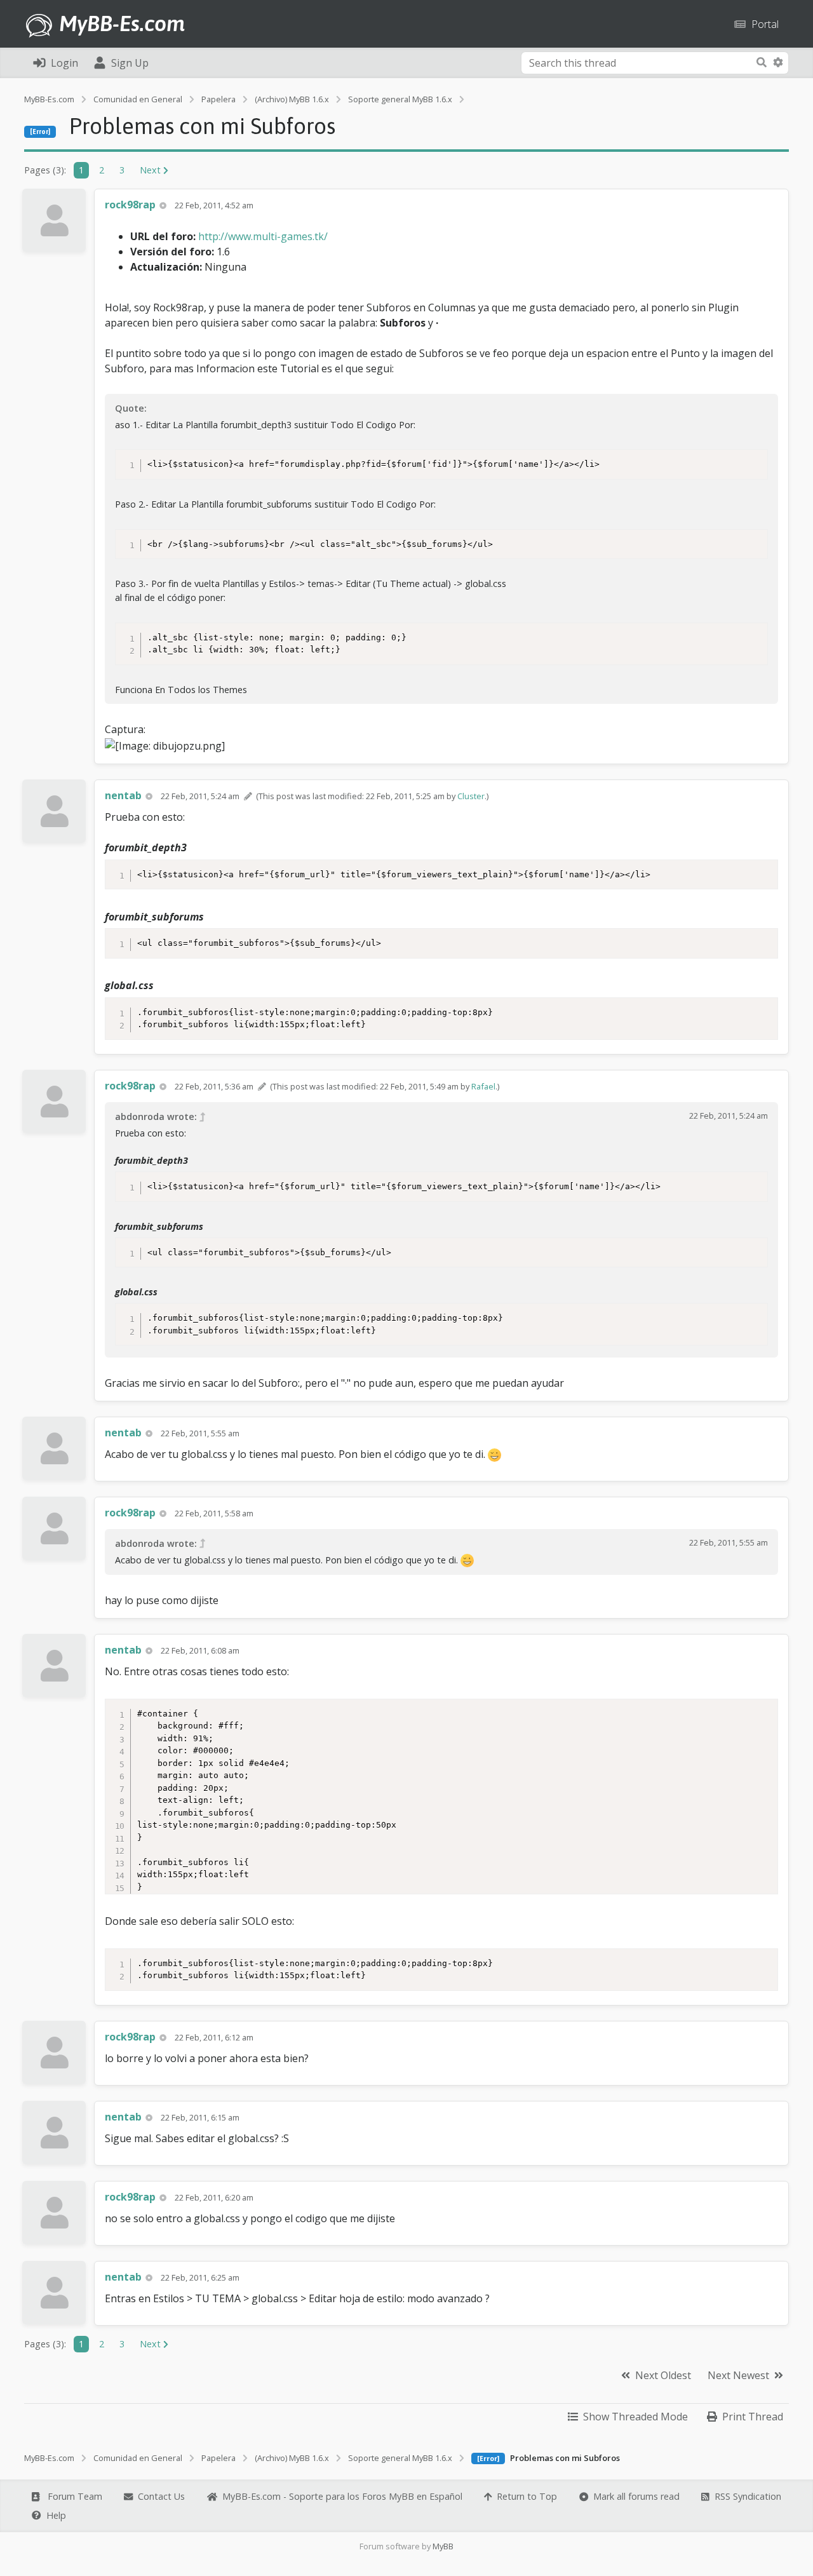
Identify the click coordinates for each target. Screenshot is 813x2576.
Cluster (471, 796)
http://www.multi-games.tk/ (263, 236)
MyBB (443, 2546)
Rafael (483, 1086)
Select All (746, 460)
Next (151, 170)
